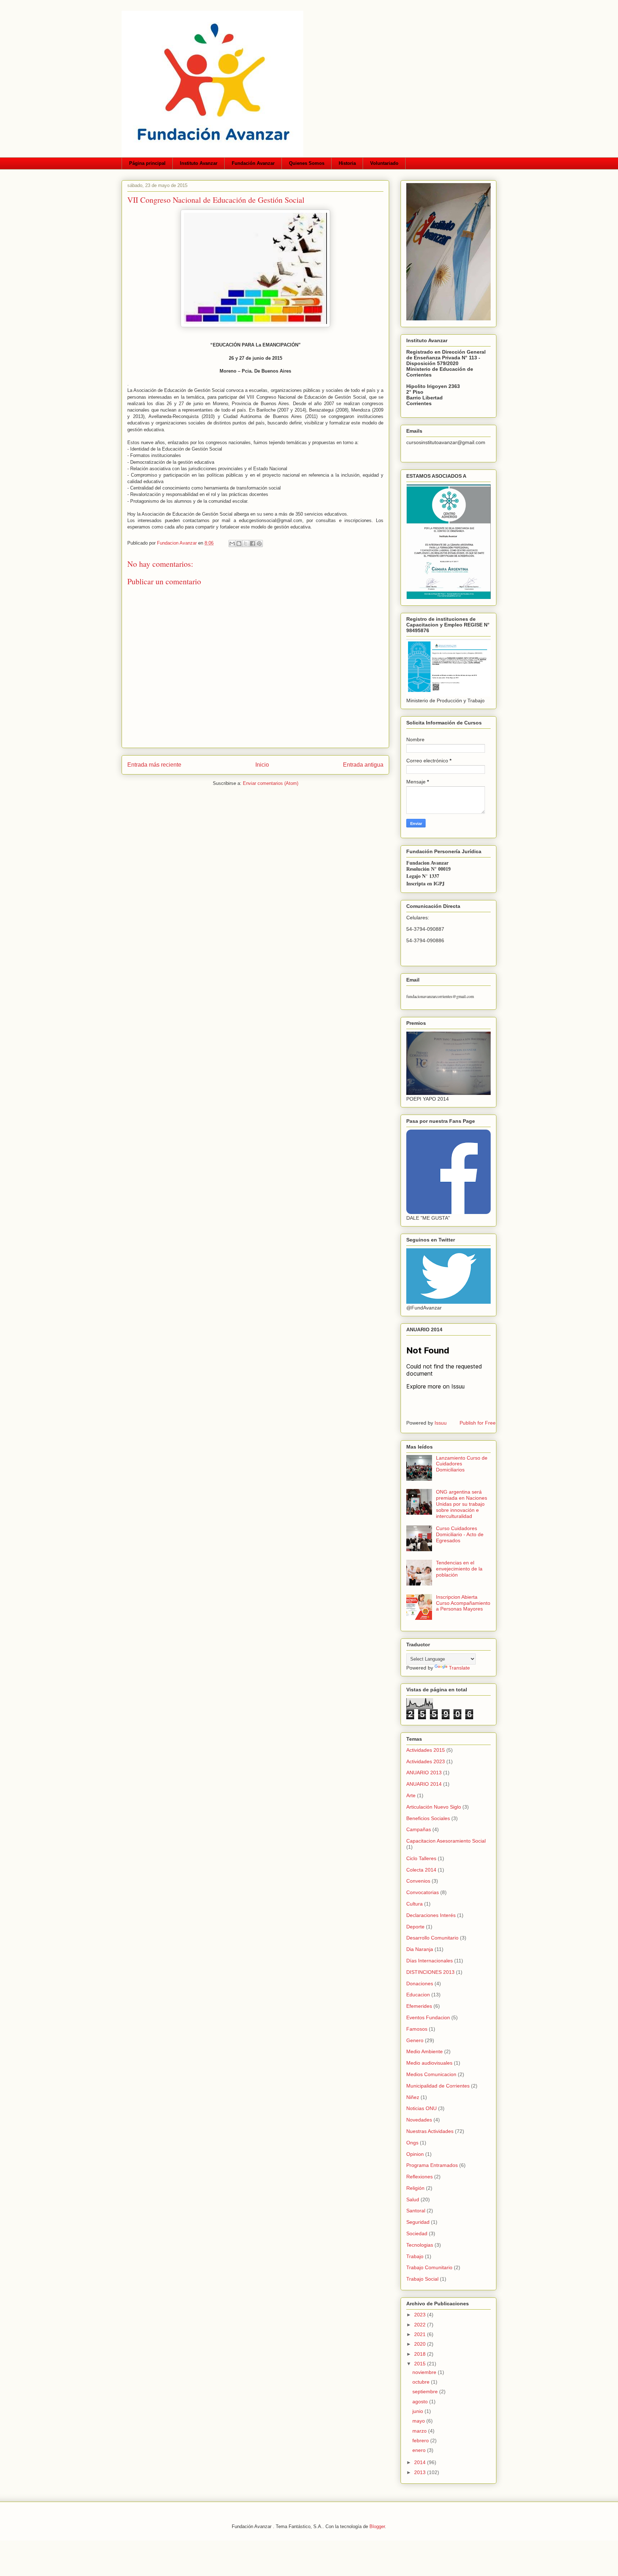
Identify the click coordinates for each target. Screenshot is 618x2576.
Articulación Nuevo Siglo (434, 1807)
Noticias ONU (421, 2108)
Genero (415, 2040)
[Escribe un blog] (239, 544)
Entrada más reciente (154, 765)
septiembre (426, 2391)
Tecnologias (420, 2245)
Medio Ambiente (425, 2051)
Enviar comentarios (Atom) (271, 783)
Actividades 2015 (426, 1750)
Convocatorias (423, 1892)
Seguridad (418, 2222)
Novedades (419, 2120)
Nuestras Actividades (430, 2131)
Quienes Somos (307, 163)
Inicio (262, 765)
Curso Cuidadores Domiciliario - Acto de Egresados (460, 1534)
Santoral (416, 2211)
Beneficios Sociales (428, 1818)
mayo (419, 2421)
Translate (459, 1668)
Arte (411, 1795)
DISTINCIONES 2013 (430, 1972)
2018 (421, 2354)
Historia (347, 163)
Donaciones (420, 1983)
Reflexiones (420, 2177)
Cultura (415, 1904)
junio (418, 2411)
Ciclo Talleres (421, 1858)
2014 (421, 2462)
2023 (421, 2315)
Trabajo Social (422, 2279)
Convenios (418, 1881)
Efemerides (419, 2006)
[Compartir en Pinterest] (259, 544)
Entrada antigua (363, 765)
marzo (420, 2431)
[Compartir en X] (246, 544)
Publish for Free (478, 1423)
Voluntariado (384, 163)
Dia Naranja (420, 1949)
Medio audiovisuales (429, 2063)
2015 (421, 2364)
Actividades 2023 (426, 1761)
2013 (421, 2472)
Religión (415, 2188)
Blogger (377, 2526)
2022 (421, 2325)
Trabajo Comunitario (429, 2267)
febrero (421, 2440)
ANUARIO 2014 (424, 1784)
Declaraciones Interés (431, 1915)
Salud (413, 2199)
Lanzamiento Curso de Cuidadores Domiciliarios (462, 1464)
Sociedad (417, 2233)
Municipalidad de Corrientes (438, 2086)
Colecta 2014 (421, 1870)
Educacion (418, 1995)
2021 (421, 2334)
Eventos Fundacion (428, 2017)
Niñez (413, 2097)
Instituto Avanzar (199, 163)
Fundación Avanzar (253, 163)
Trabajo (415, 2256)
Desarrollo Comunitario (432, 1938)
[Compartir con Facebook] (252, 544)
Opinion (415, 2154)
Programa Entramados (432, 2165)
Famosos (417, 2029)
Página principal (147, 163)
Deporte (415, 1927)
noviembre (425, 2372)
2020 (421, 2344)
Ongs (412, 2143)
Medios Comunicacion (431, 2074)
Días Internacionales (430, 1961)
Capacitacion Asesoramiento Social (446, 1841)
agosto (421, 2402)
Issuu (441, 1423)
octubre (422, 2382)
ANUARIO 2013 (424, 1773)
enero (420, 2450)
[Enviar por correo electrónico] (232, 544)
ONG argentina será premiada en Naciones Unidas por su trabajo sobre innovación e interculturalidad (462, 1504)
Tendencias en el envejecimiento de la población (459, 1569)
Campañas (419, 1829)
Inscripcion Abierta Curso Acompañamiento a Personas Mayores (463, 1603)
